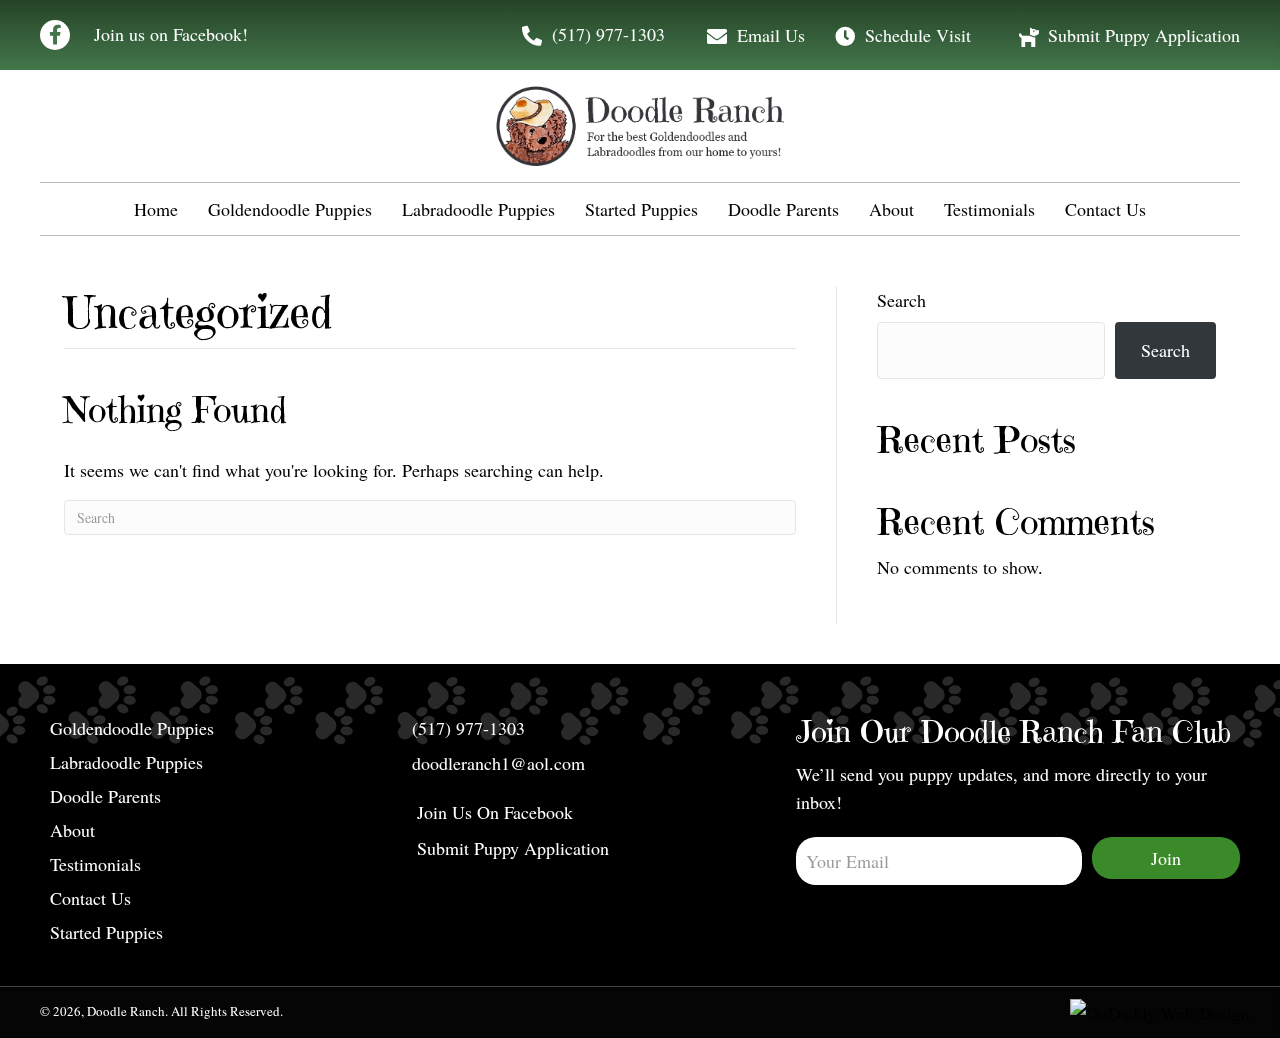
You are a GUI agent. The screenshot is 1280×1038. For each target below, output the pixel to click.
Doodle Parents (105, 797)
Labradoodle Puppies (126, 763)
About (72, 831)
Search (901, 300)
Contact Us (90, 899)
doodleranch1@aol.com (498, 763)
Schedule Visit (918, 35)
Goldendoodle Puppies (132, 729)
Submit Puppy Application (1144, 35)
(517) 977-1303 (608, 34)
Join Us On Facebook (495, 813)
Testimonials (95, 865)
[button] (55, 35)
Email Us (771, 35)
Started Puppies (106, 933)
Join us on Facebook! (171, 34)
